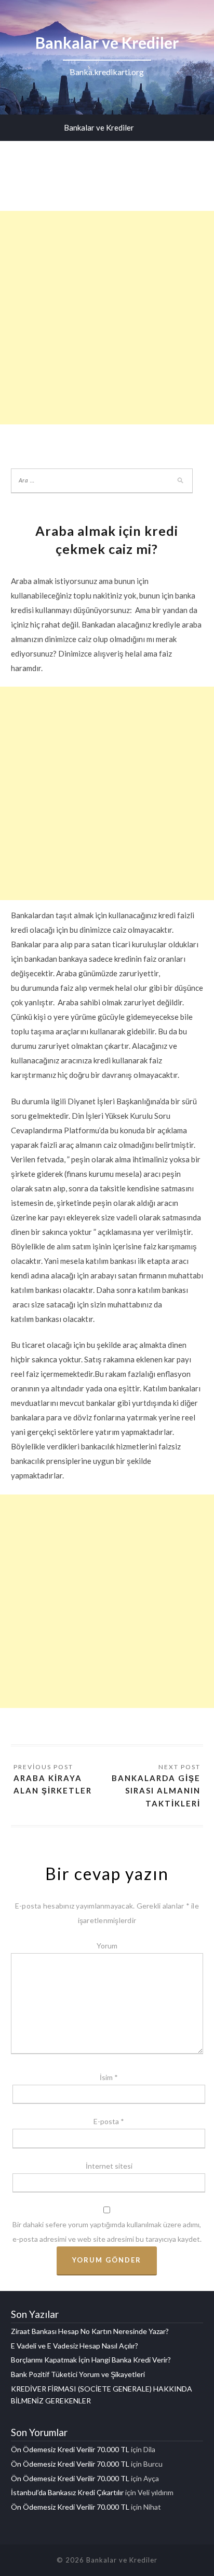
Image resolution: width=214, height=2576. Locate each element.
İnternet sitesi (109, 2166)
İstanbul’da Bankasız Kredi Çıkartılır (67, 2492)
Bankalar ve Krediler (99, 127)
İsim (109, 2077)
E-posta (109, 2121)
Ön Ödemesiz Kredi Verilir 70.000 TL (70, 2449)
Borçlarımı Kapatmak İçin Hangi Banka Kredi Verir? (91, 2360)
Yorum (107, 1946)
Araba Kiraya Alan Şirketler (53, 1784)
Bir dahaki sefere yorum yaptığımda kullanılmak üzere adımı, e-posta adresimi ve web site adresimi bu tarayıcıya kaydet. (107, 2232)
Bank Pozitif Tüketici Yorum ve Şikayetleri (78, 2374)
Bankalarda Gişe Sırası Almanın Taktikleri (156, 1791)
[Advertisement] (107, 318)
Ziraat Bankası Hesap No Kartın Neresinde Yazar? (90, 2331)
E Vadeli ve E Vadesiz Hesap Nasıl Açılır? (75, 2346)
